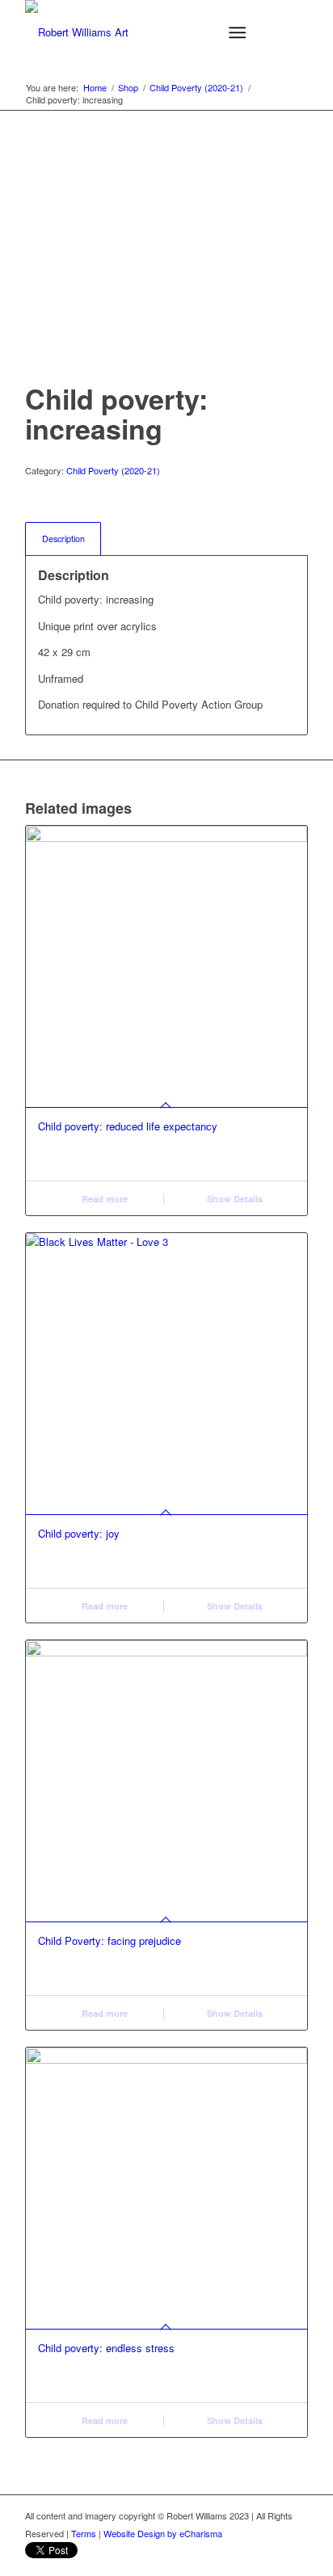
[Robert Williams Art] (138, 32)
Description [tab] (63, 539)
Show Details (234, 1199)
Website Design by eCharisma (163, 2533)
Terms (84, 2533)
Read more (103, 1199)
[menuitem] (240, 32)
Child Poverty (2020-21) (113, 470)
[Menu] (237, 32)
